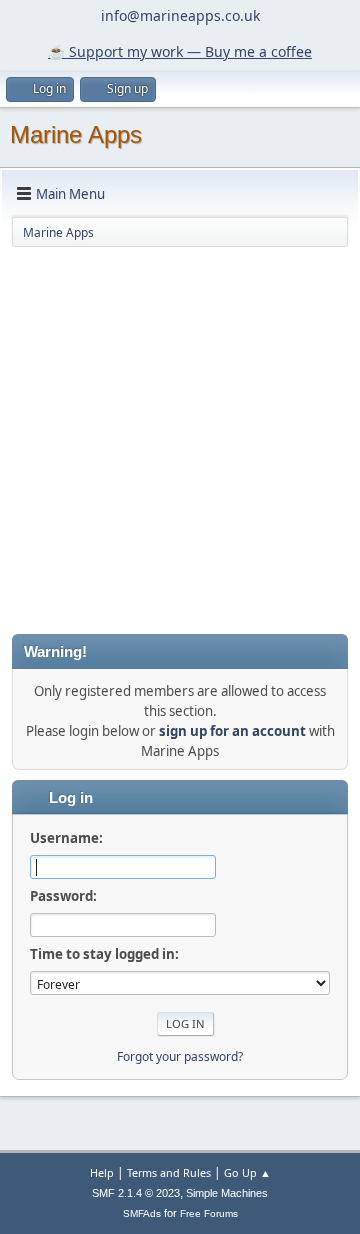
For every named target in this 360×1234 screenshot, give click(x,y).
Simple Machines (227, 1193)
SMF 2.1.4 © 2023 (136, 1193)
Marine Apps (76, 134)
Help (102, 1172)
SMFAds (142, 1213)
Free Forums (209, 1213)
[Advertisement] (180, 439)
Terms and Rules (169, 1172)
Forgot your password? (180, 1056)
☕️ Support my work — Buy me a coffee (180, 51)
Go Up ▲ (247, 1172)
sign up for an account (232, 731)
